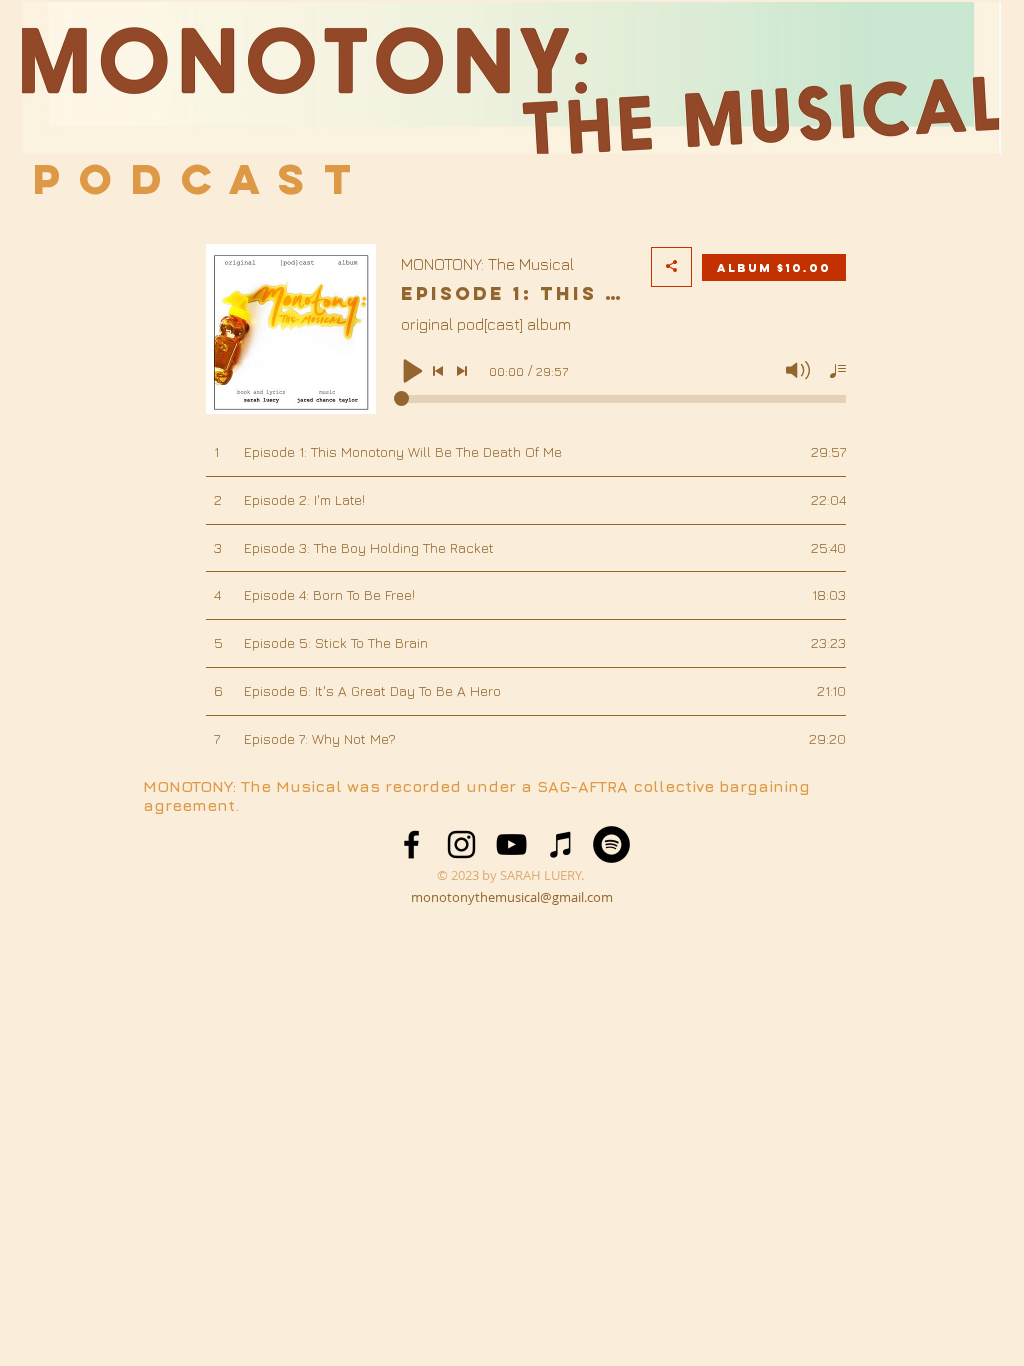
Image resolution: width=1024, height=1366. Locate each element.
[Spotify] (611, 844)
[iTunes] (561, 844)
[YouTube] (511, 844)
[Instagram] (461, 844)
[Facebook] (411, 844)
